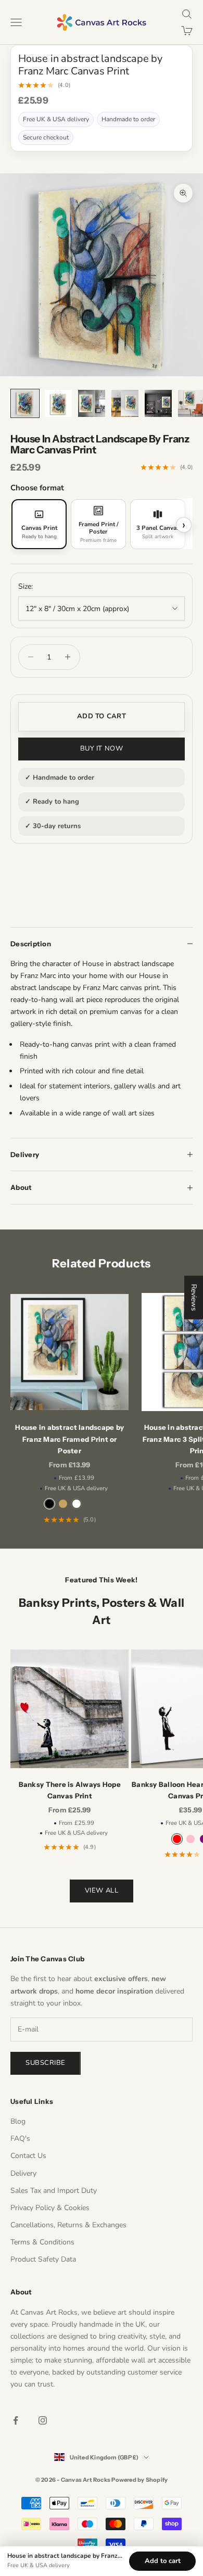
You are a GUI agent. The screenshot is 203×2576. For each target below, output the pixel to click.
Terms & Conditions (42, 2242)
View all (102, 1890)
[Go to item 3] (92, 403)
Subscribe (46, 2063)
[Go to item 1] (25, 403)
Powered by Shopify (139, 2480)
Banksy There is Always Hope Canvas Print (70, 1790)
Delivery (23, 2173)
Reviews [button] (194, 1297)
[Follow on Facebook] (16, 2420)
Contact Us (28, 2156)
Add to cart (102, 716)
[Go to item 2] (58, 403)
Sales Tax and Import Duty (54, 2191)
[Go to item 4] (125, 403)
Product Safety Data (43, 2259)
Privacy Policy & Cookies (50, 2208)
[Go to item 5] (158, 403)
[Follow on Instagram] (43, 2420)
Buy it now (102, 748)
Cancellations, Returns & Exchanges (68, 2225)
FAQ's (20, 2139)
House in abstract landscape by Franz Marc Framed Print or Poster (69, 1439)
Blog (18, 2121)
